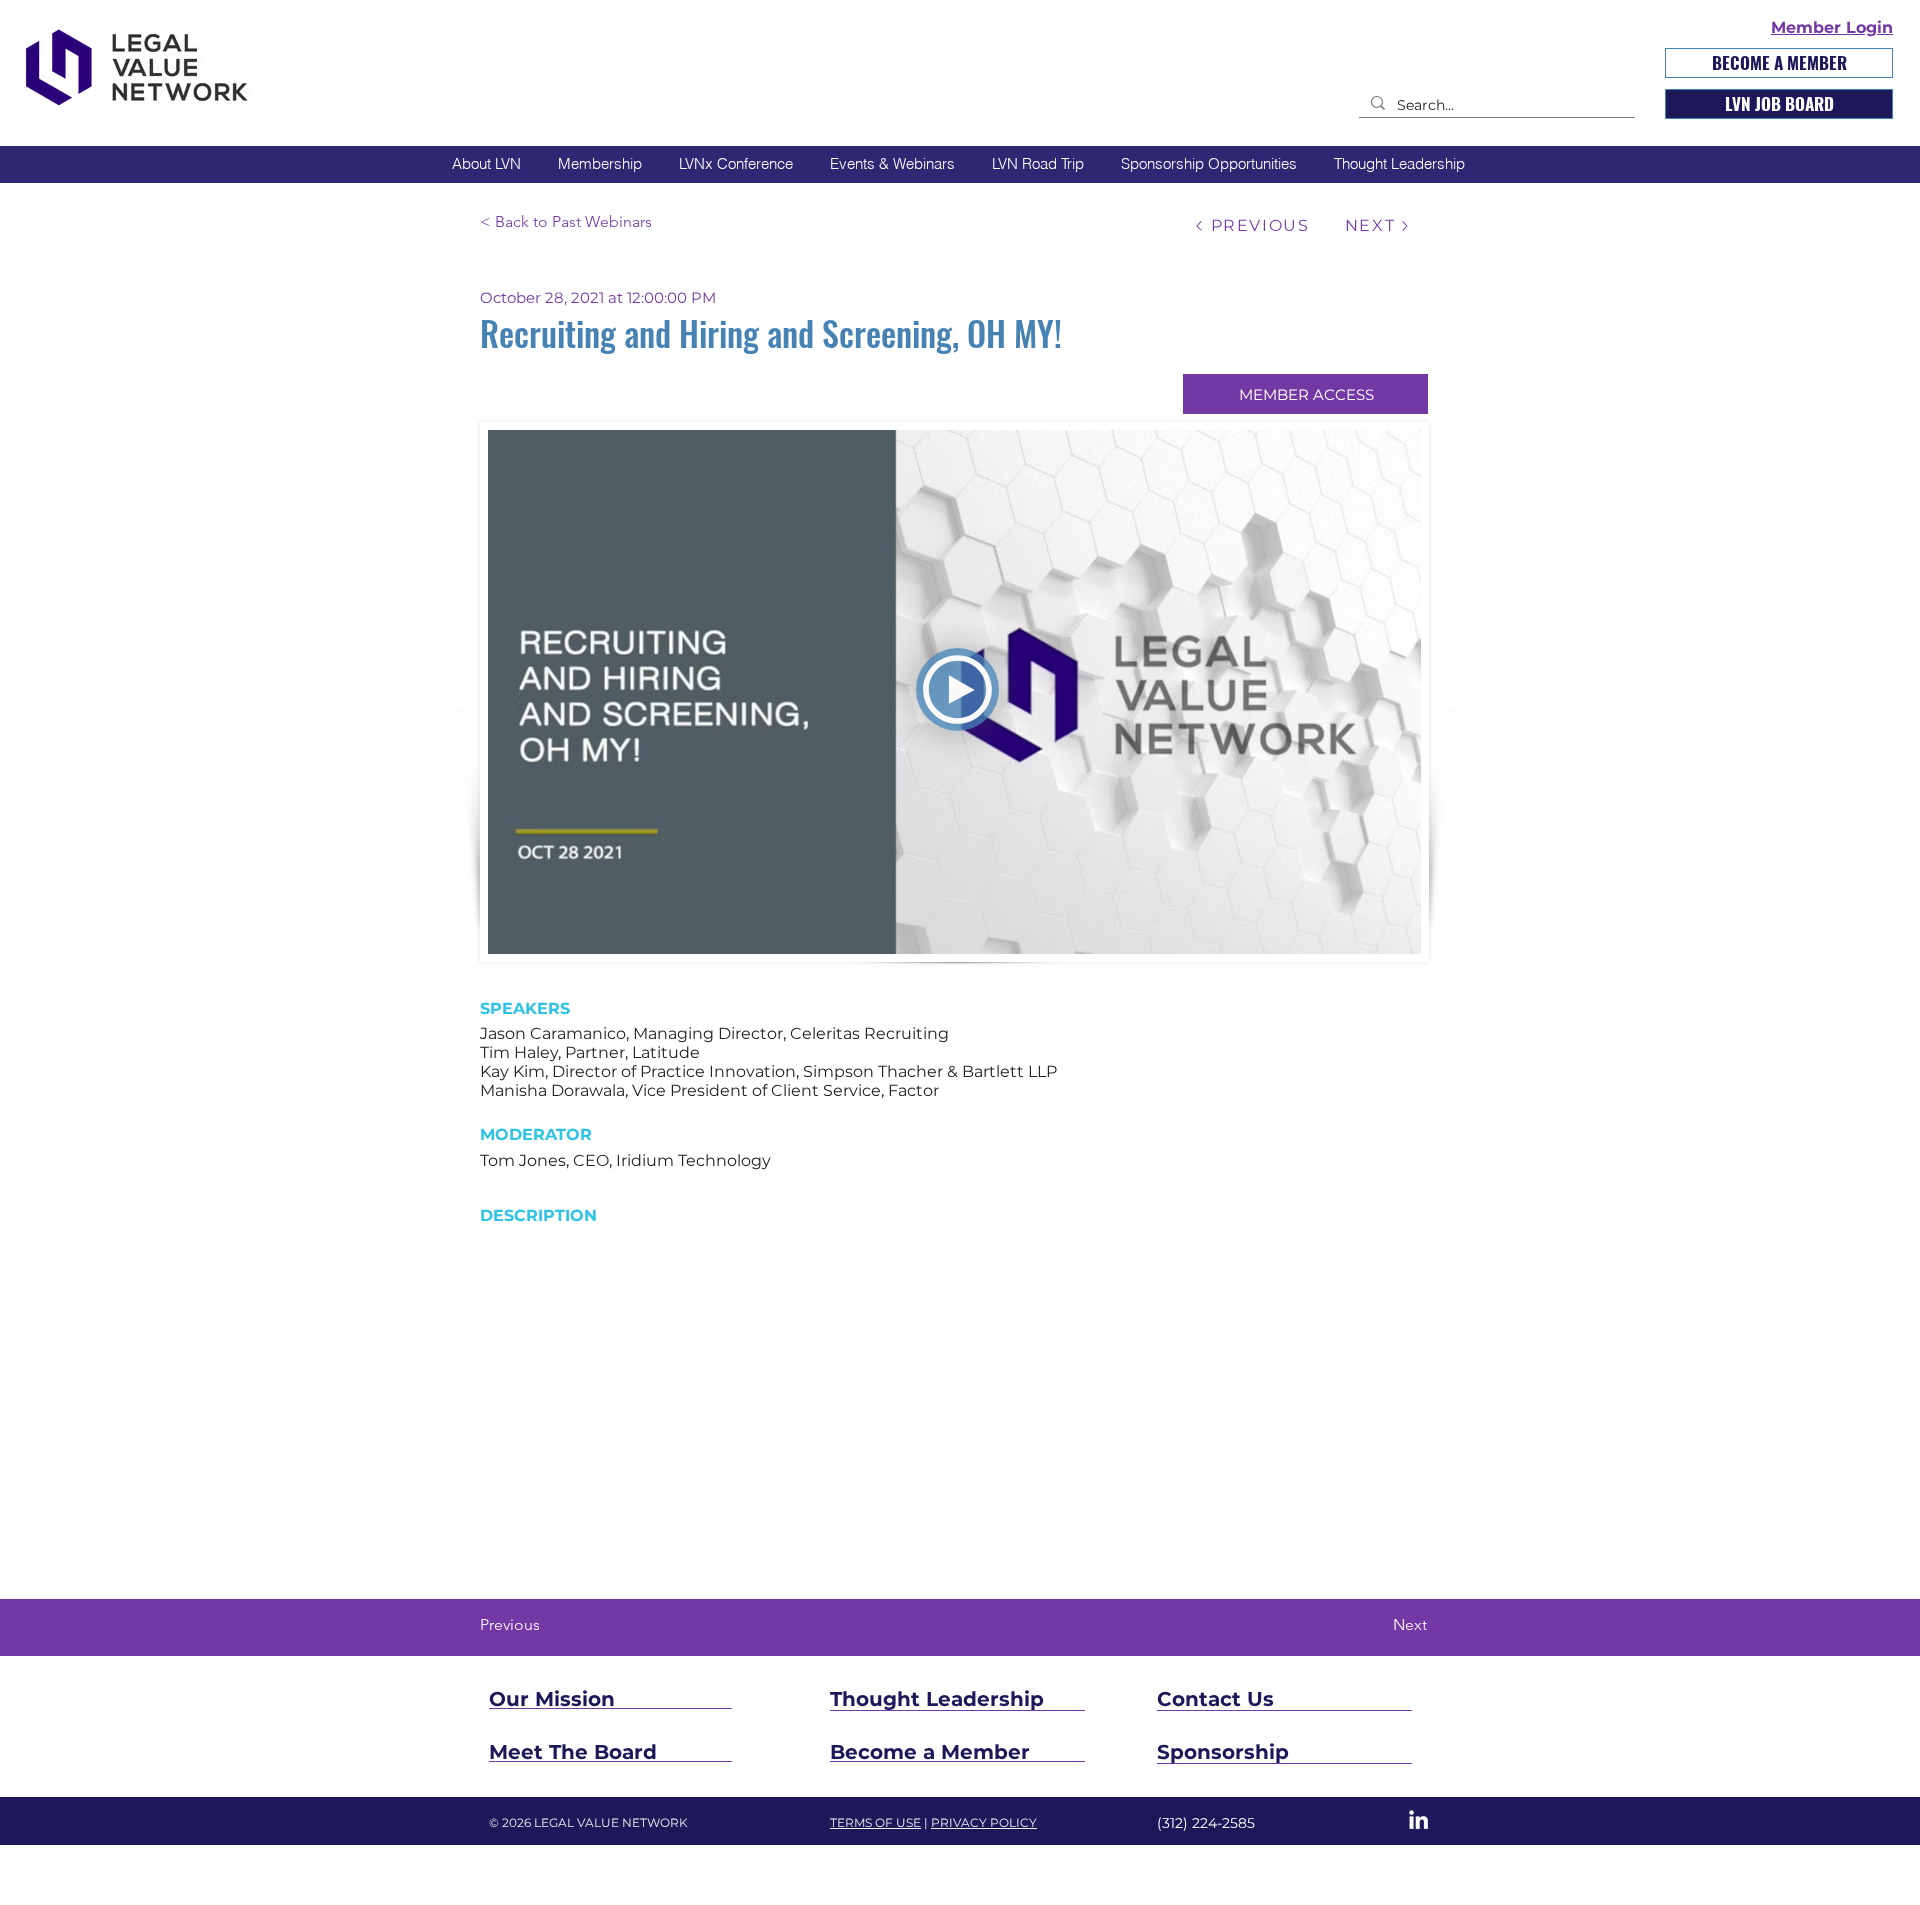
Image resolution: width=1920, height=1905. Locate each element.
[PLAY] (957, 689)
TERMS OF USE (875, 1822)
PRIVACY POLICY (984, 1822)
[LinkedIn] (1418, 1819)
